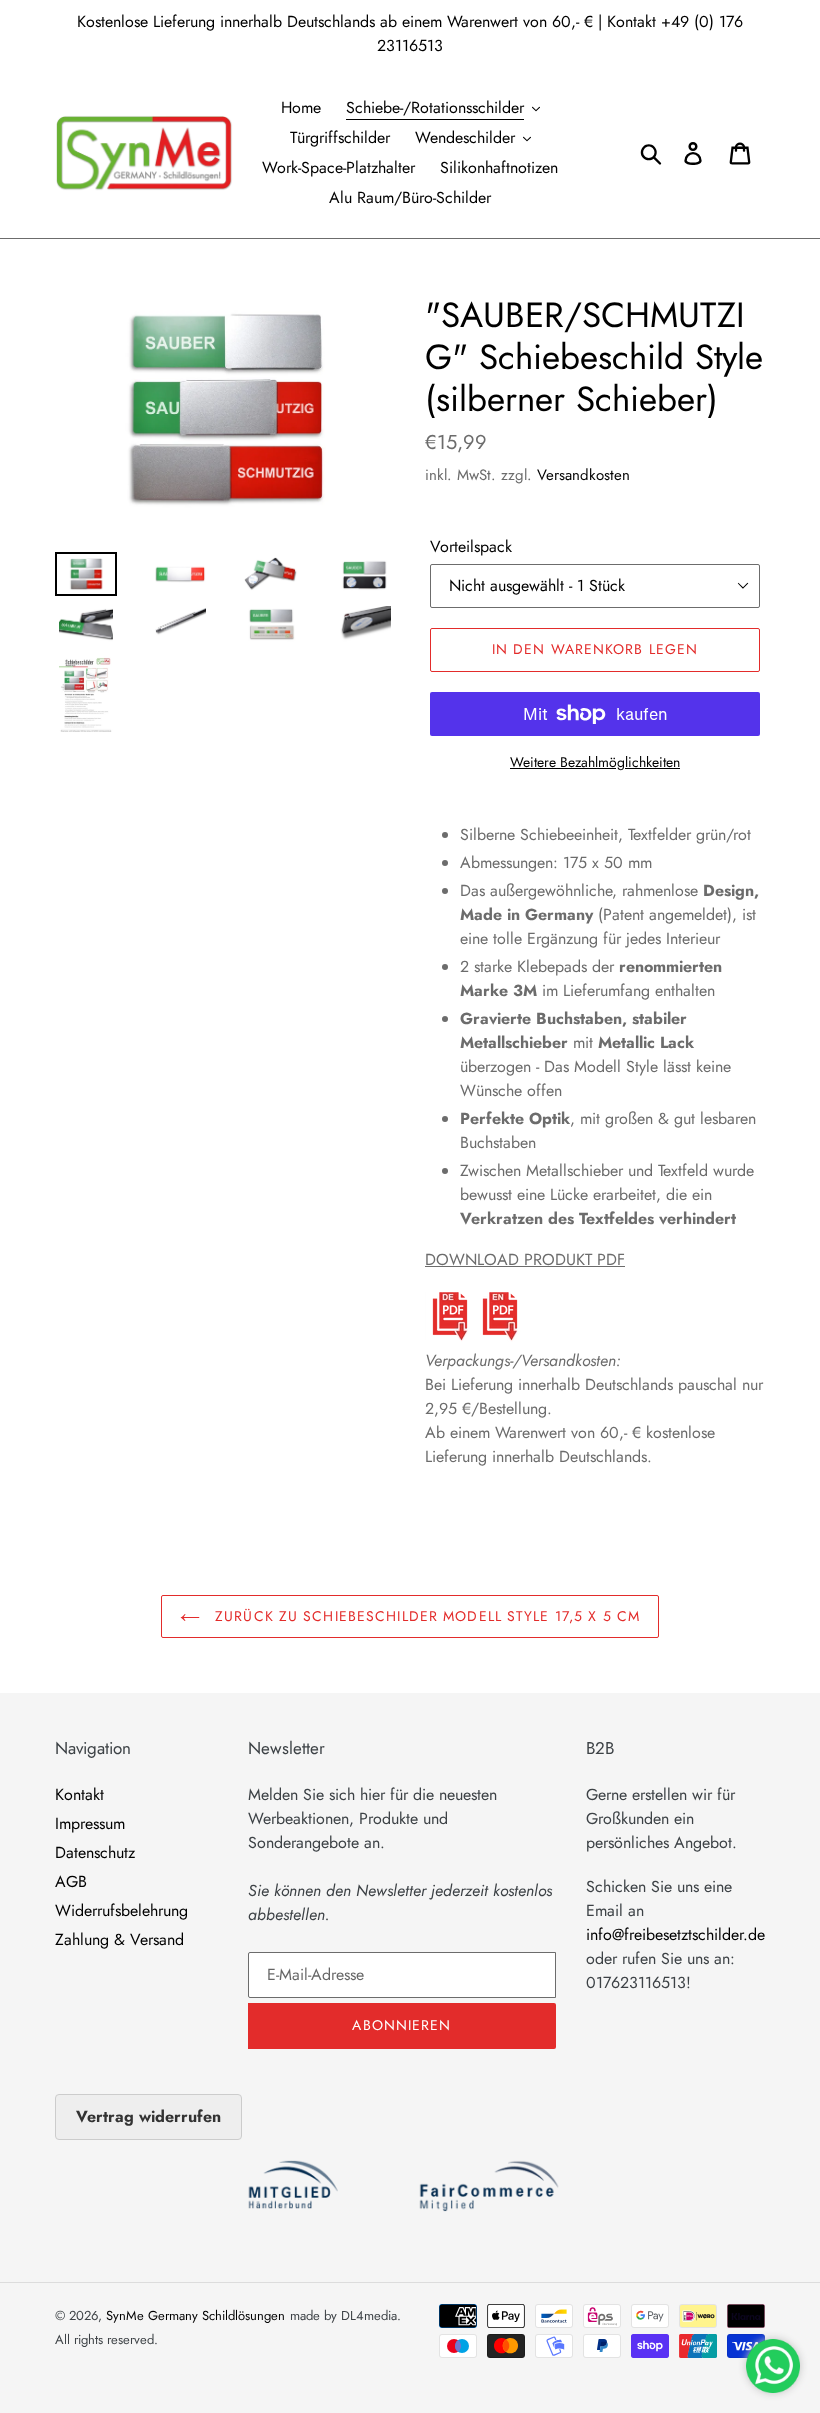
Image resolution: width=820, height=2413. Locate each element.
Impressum (90, 1823)
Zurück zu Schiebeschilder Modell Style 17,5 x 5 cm (425, 1616)
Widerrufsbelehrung (121, 1910)
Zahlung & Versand (119, 1939)
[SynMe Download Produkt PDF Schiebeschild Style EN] (500, 1337)
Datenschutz (95, 1852)
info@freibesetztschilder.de (675, 1934)
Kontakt (79, 1794)
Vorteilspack (471, 546)
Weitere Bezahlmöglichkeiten (595, 762)
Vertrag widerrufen (148, 2116)
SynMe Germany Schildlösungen (195, 2315)
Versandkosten (583, 475)
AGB (71, 1881)
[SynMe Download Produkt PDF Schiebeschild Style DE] (450, 1337)
